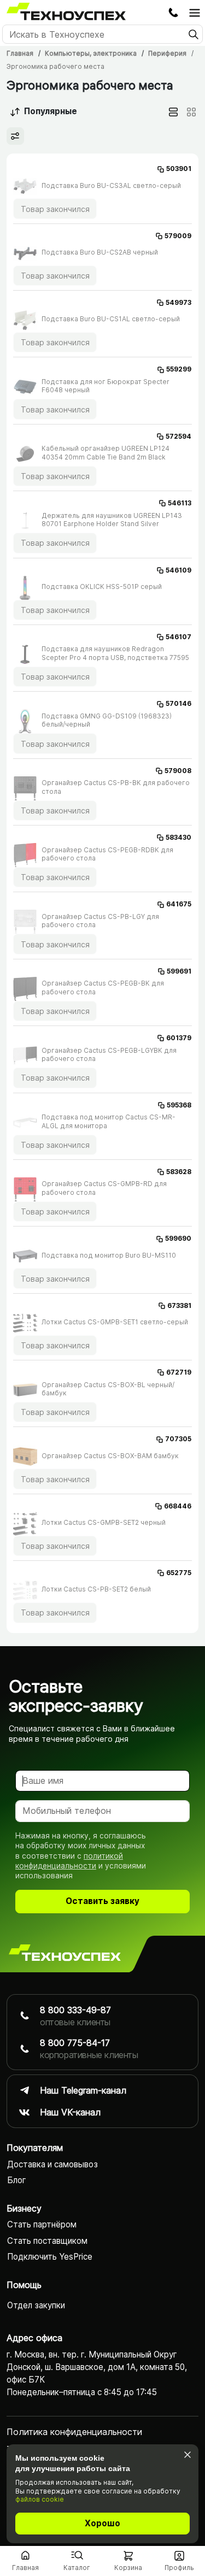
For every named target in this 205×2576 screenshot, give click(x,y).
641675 (179, 904)
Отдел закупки (36, 2305)
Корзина (128, 2568)
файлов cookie (40, 2499)
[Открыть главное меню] (195, 13)
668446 (178, 1506)
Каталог (77, 2568)
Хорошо (102, 2523)
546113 (180, 503)
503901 (179, 169)
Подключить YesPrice (50, 2257)
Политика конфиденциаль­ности (74, 2432)
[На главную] (65, 1954)
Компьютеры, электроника (91, 53)
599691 (179, 971)
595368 (179, 1105)
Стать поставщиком (47, 2241)
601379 (179, 1038)
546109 (178, 570)
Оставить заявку (102, 1901)
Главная (20, 53)
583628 (179, 1172)
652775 (179, 1573)
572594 (178, 436)
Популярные (51, 111)
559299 (179, 369)
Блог (17, 2180)
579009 (178, 236)
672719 (179, 1372)
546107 (178, 637)
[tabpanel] (102, 893)
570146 (178, 703)
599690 (178, 1238)
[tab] (173, 112)
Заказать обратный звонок (173, 13)
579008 (178, 771)
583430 (178, 837)
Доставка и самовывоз (52, 2164)
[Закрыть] (187, 2454)
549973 (178, 302)
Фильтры (15, 136)
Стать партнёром (42, 2224)
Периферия (167, 53)
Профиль (179, 2568)
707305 (178, 1439)
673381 (179, 1305)
